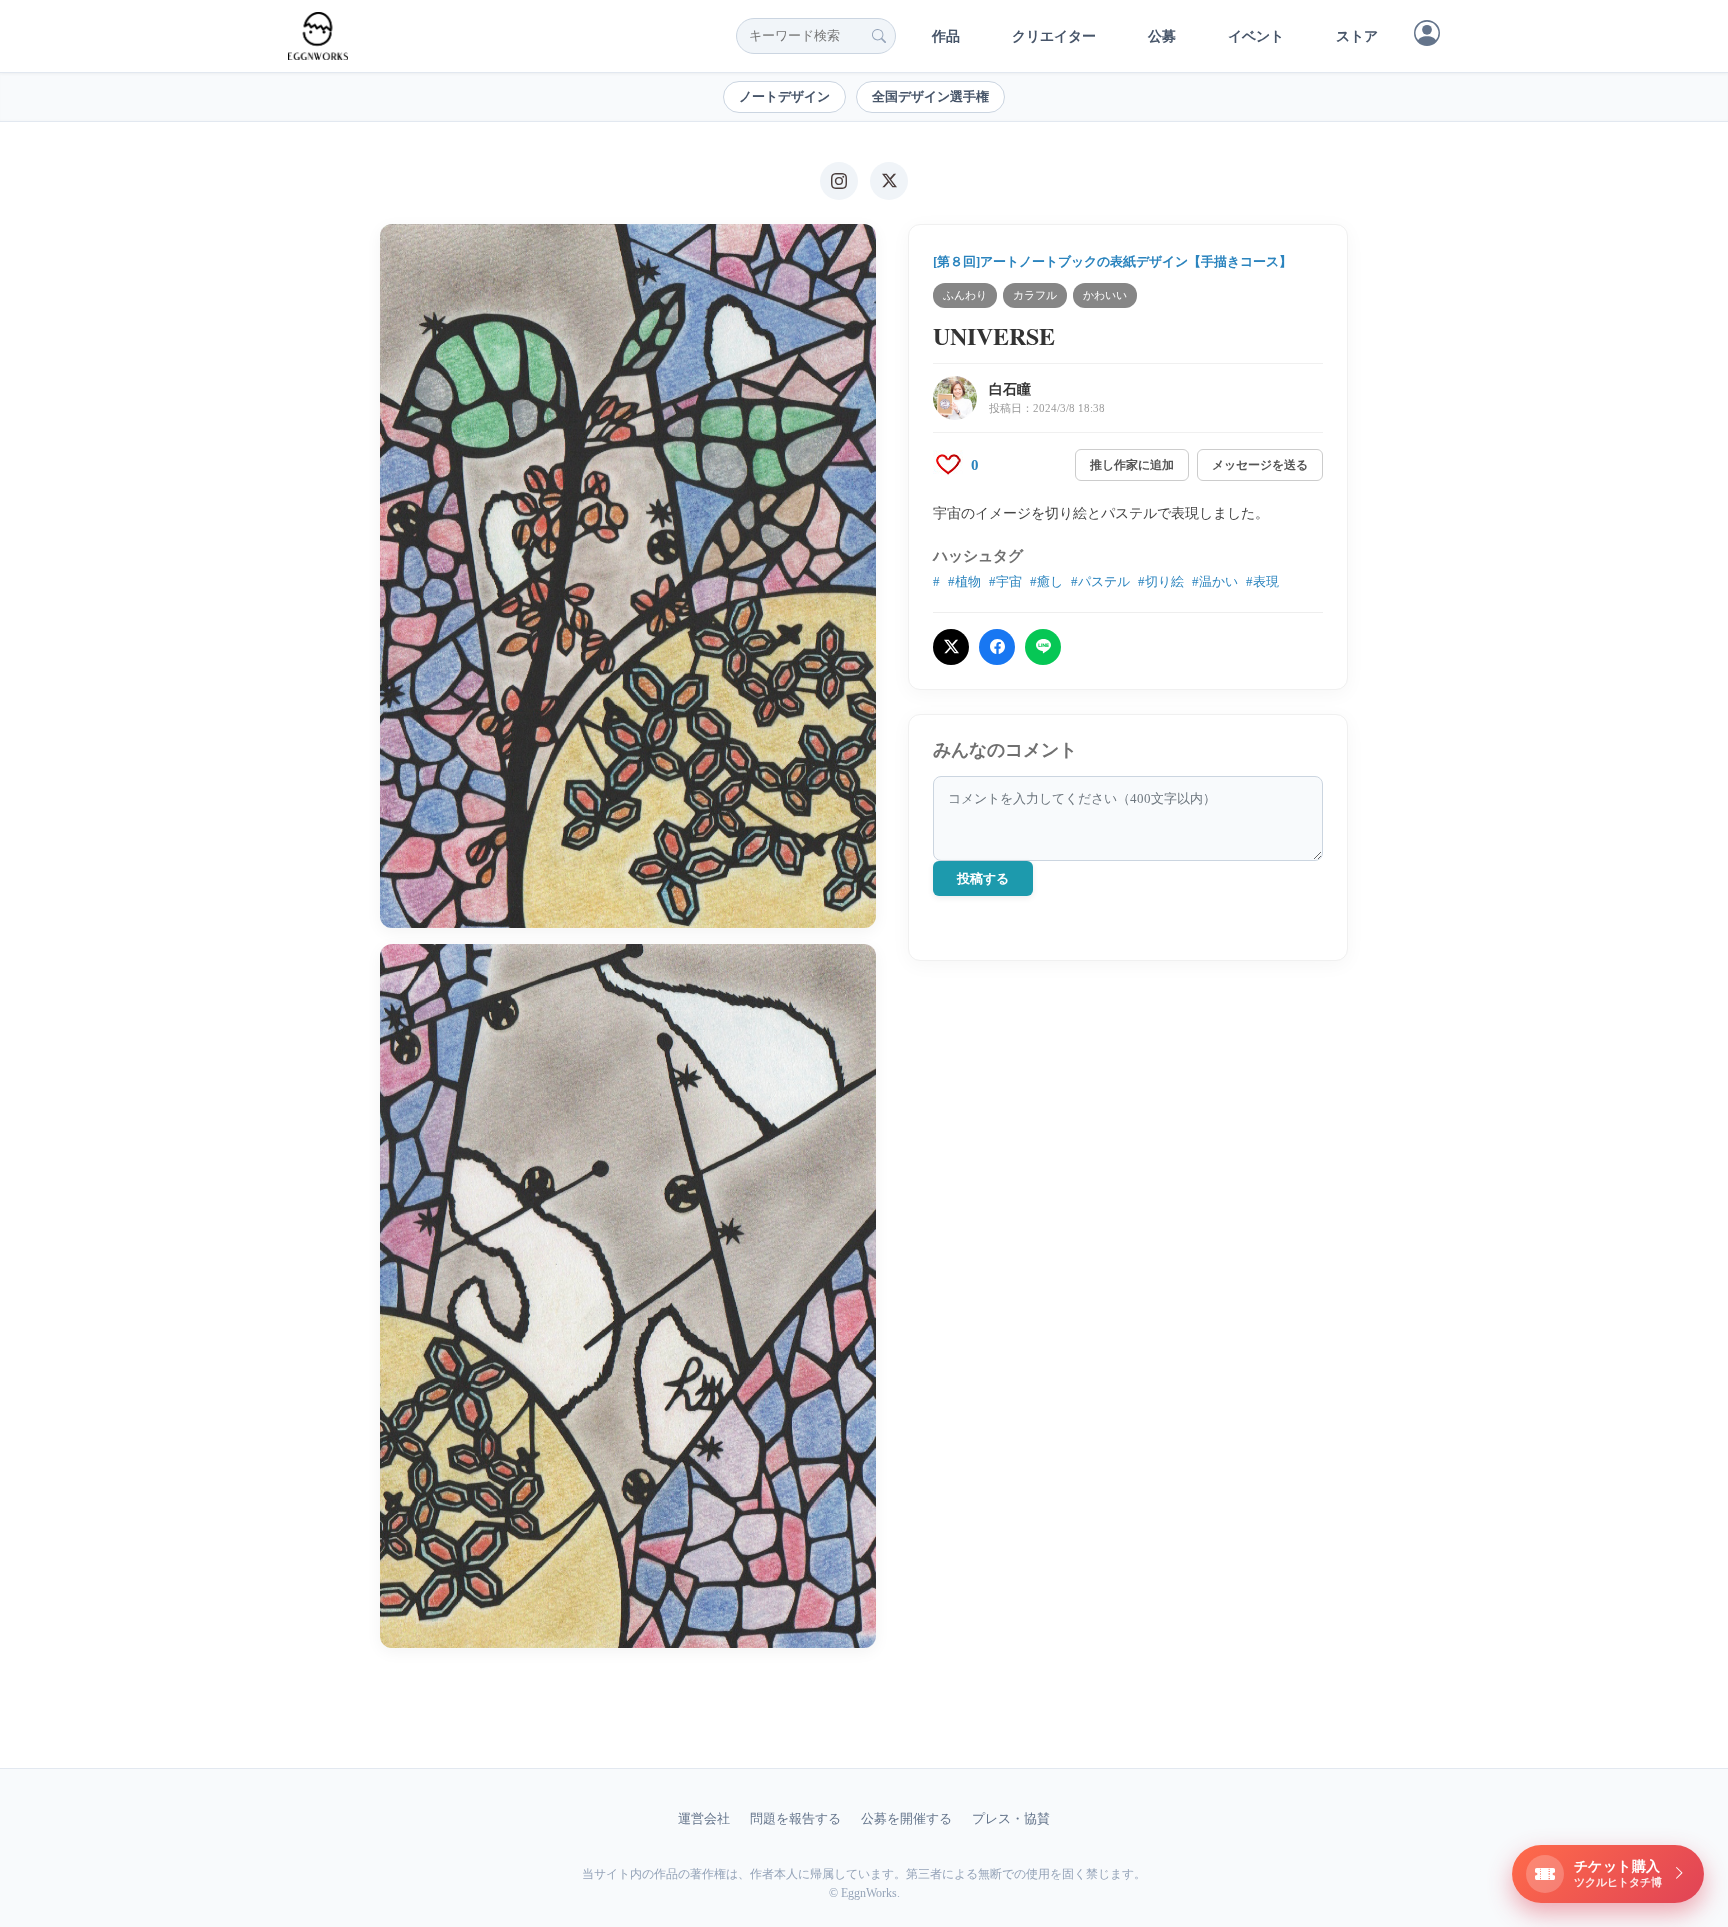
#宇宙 (1005, 581)
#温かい (1215, 581)
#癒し (1046, 581)
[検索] (879, 36)
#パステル (1100, 581)
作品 (946, 36)
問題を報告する (795, 1818)
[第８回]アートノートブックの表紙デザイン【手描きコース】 (1112, 261)
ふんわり (965, 295)
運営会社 (704, 1818)
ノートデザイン (784, 96)
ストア (1357, 36)
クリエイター (1054, 36)
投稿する (983, 878)
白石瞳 (1010, 389)
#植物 (964, 581)
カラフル (1035, 295)
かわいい (1105, 295)
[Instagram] (839, 181)
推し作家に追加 (1132, 465)
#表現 (1262, 581)
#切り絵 (1161, 581)
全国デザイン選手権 (930, 96)
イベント (1256, 36)
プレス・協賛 (1011, 1818)
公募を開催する (906, 1818)
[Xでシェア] (951, 647)
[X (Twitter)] (889, 181)
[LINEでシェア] (1043, 647)
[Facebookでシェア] (997, 647)
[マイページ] (1427, 33)
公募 (1162, 36)
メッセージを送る (1260, 465)
